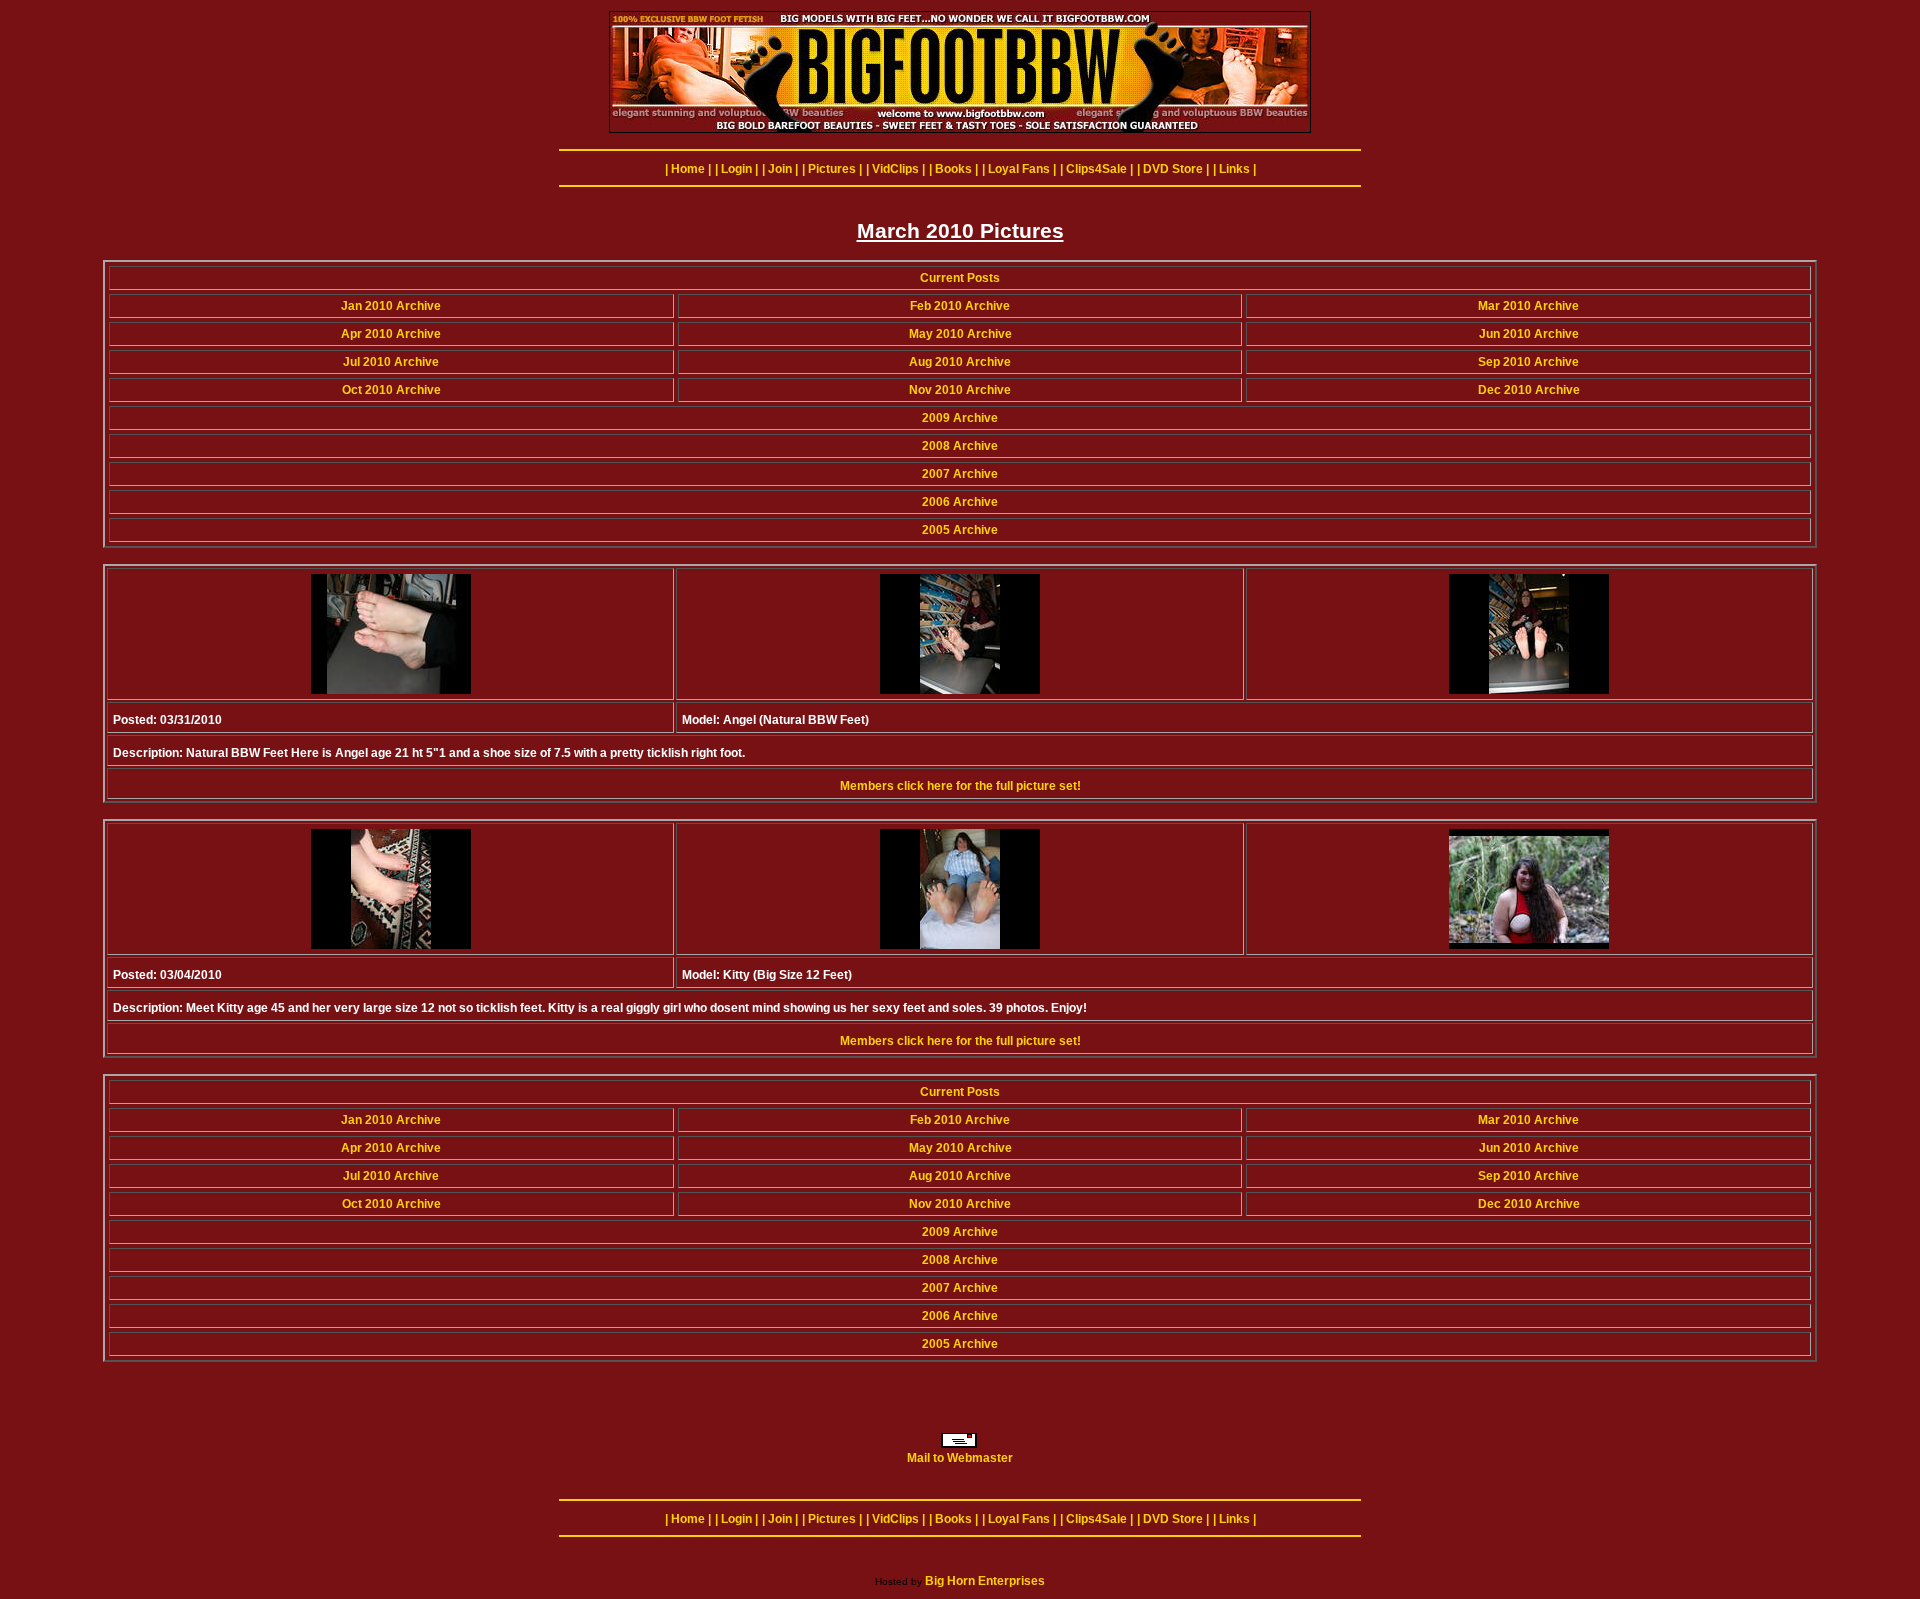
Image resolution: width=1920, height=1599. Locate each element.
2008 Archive (960, 446)
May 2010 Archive (960, 334)
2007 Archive (960, 474)
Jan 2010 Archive (391, 306)
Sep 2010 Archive (1528, 362)
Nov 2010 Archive (960, 390)
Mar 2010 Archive (1528, 306)
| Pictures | (832, 169)
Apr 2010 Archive (391, 334)
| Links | (1234, 169)
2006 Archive (960, 502)
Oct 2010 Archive (391, 390)
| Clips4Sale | (1096, 169)
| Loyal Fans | (1019, 169)
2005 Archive (960, 530)
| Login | (736, 169)
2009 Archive (960, 418)
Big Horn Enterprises (985, 1581)
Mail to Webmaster (960, 1458)
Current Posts (960, 278)
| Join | (780, 169)
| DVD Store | (1173, 169)
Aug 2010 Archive (960, 362)
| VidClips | (895, 169)
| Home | (688, 169)
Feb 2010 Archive (960, 306)
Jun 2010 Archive (1529, 334)
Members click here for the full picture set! (960, 786)
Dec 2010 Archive (1529, 390)
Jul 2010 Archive (391, 362)
